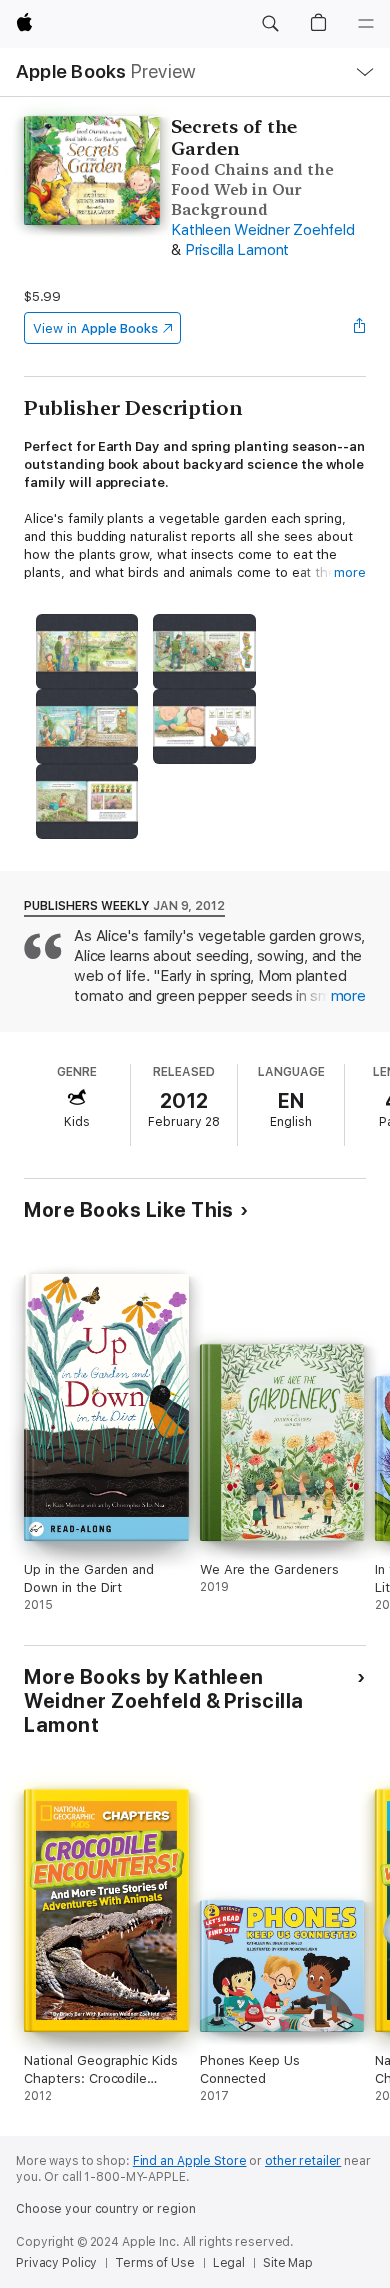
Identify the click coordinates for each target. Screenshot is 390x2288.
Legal (229, 2263)
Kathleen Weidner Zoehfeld (262, 230)
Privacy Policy (56, 2263)
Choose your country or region (106, 2209)
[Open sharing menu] (360, 328)
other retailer (303, 2161)
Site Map (288, 2263)
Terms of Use (155, 2263)
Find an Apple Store (190, 2161)
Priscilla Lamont (237, 250)
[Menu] (366, 24)
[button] (270, 24)
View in (95, 328)
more (350, 572)
